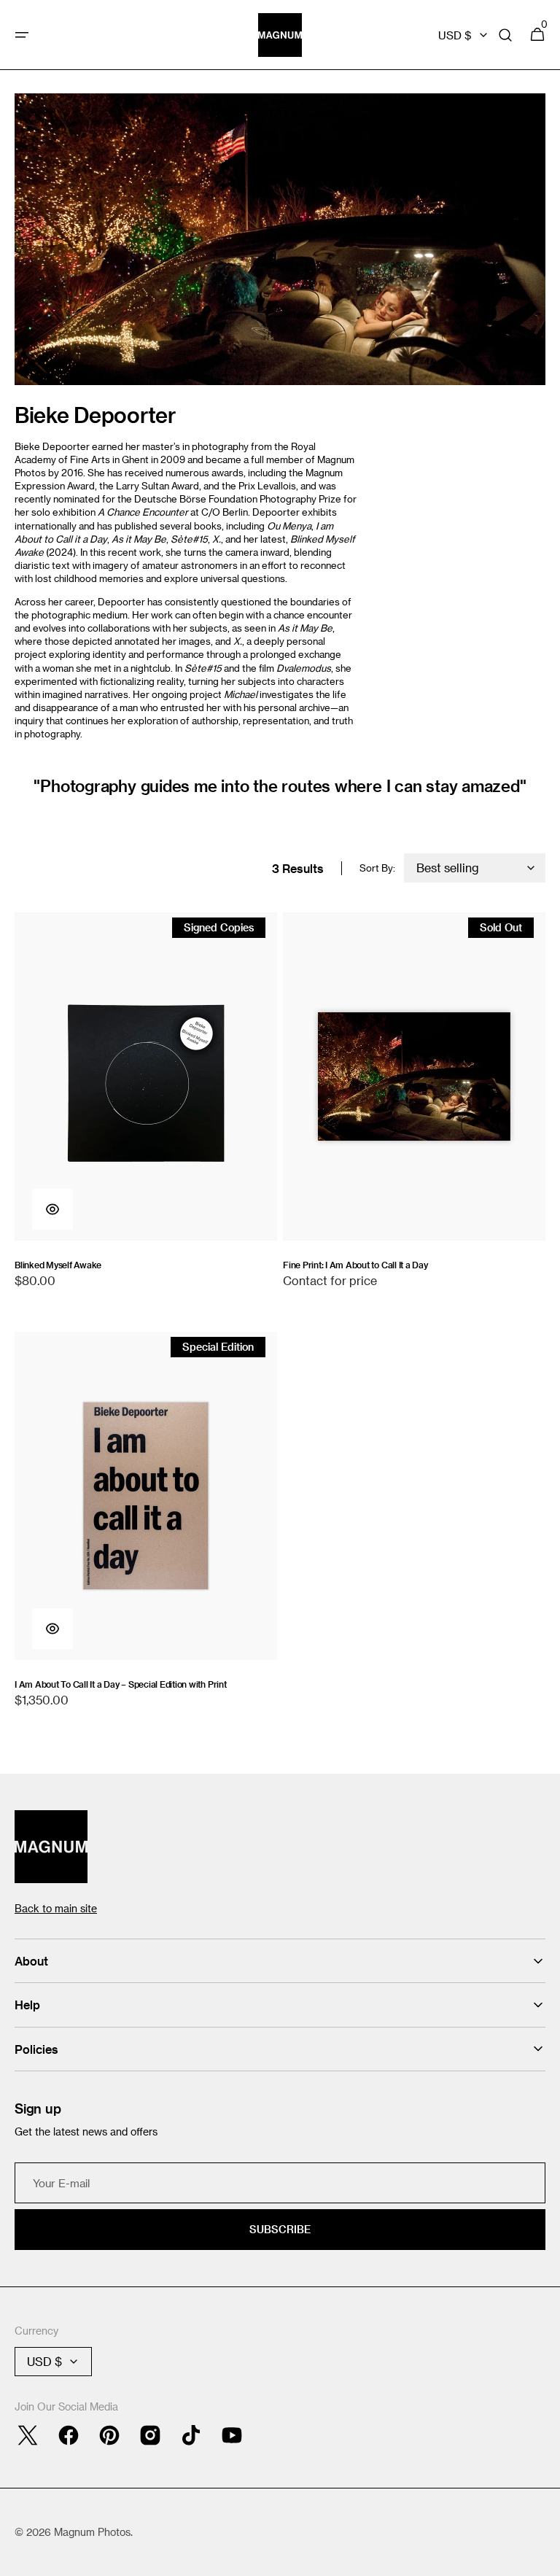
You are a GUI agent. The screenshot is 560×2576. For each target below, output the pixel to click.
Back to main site (56, 1908)
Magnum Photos (92, 2532)
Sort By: (377, 868)
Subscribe (280, 2229)
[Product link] (146, 1107)
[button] (22, 35)
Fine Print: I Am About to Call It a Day (355, 1265)
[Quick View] (52, 1209)
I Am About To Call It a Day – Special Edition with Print (121, 1684)
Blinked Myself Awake (58, 1265)
